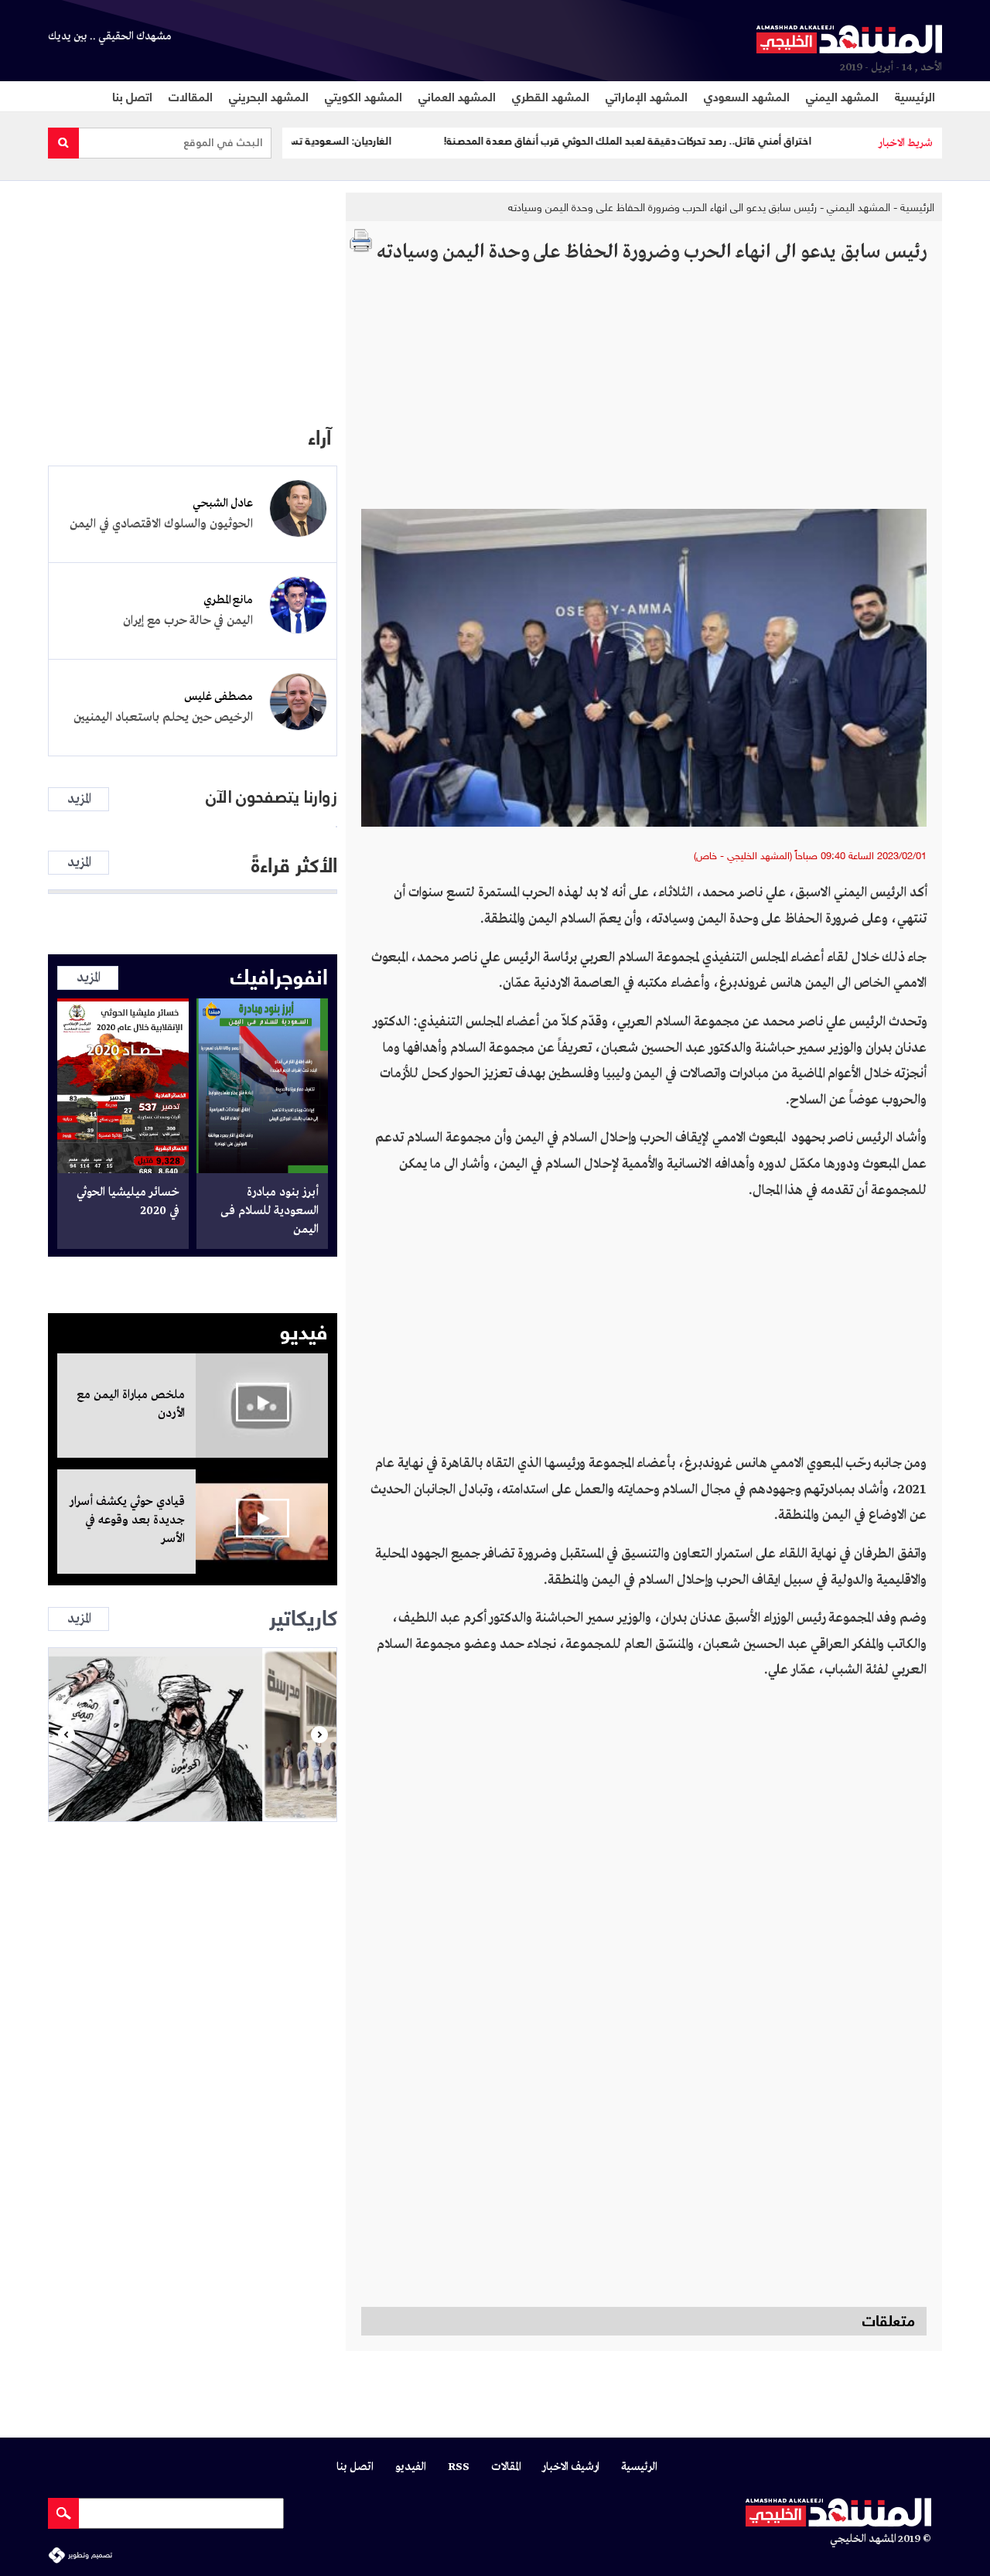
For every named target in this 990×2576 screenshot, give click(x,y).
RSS (459, 2467)
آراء (319, 435)
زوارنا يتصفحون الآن (271, 797)
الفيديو (411, 2467)
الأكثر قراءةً (294, 863)
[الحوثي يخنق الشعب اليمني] (193, 1735)
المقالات (191, 96)
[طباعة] (361, 241)
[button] (66, 1735)
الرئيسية (915, 96)
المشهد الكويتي (364, 96)
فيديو (304, 1329)
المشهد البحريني (269, 96)
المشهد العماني (457, 96)
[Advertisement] (644, 393)
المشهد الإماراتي (647, 96)
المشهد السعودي (747, 96)
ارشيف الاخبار (571, 2467)
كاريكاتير (303, 1616)
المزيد (79, 799)
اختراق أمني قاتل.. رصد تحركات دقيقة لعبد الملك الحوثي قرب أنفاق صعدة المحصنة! (682, 141)
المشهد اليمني (842, 96)
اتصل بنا (132, 96)
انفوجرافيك (279, 974)
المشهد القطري (551, 96)
